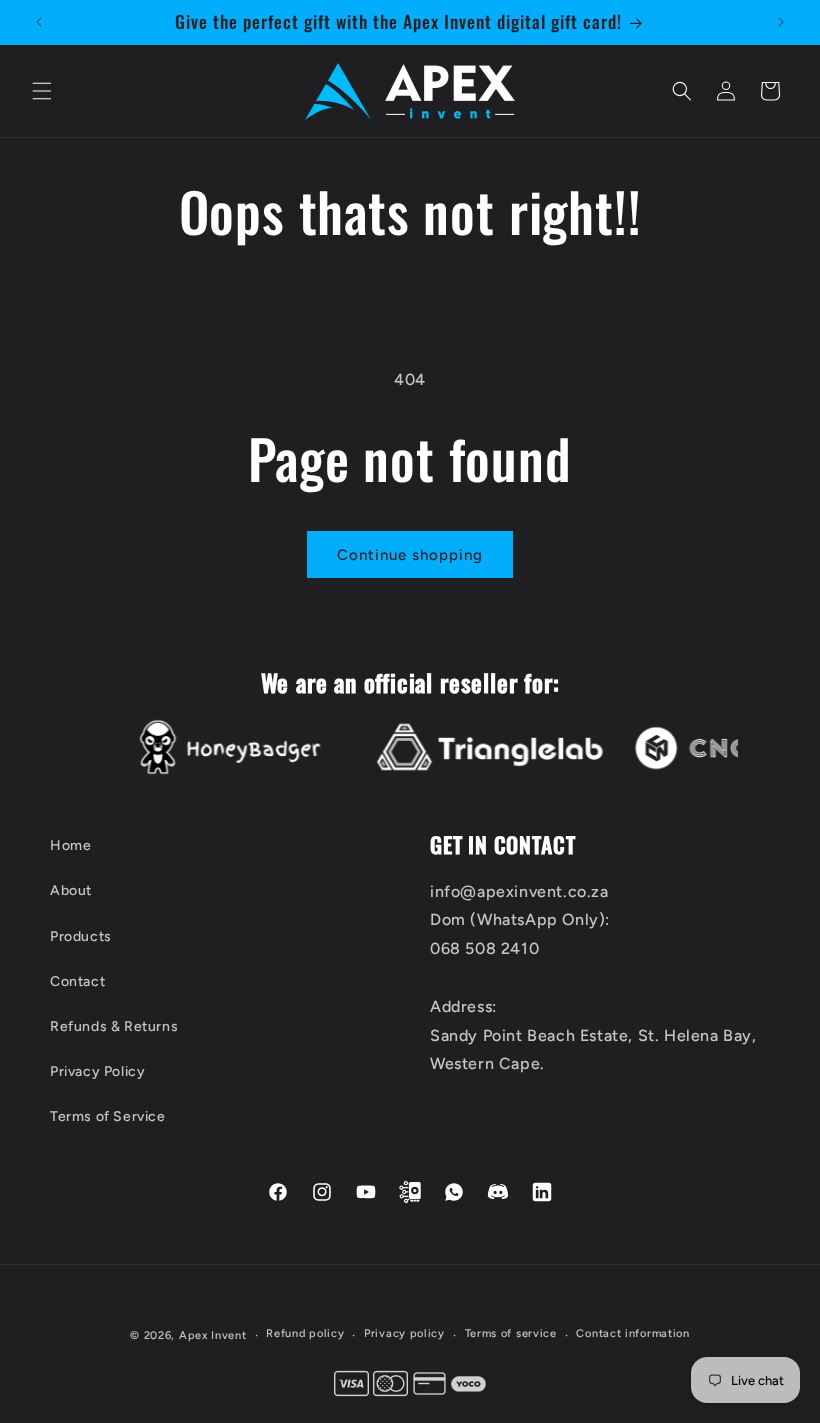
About (71, 890)
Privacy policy (404, 1333)
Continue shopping (410, 555)
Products (81, 936)
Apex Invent (213, 1335)
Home (70, 845)
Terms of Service (108, 1116)
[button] (42, 91)
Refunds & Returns (114, 1026)
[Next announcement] (781, 22)
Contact (77, 981)
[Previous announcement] (39, 22)
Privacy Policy (97, 1071)
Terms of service (511, 1333)
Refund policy (305, 1333)
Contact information (632, 1333)
